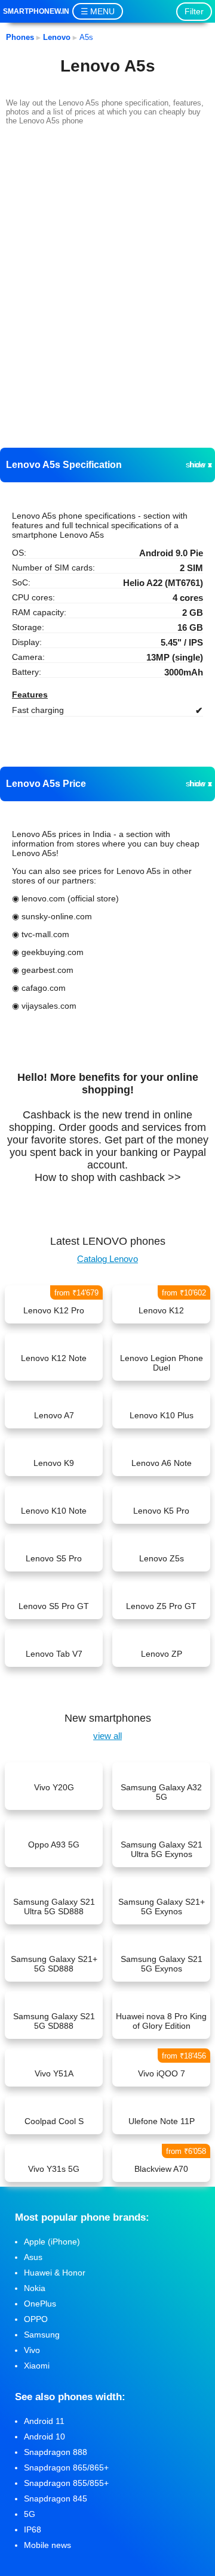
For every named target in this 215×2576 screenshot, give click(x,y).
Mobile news (47, 2545)
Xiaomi (37, 2366)
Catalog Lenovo (107, 1259)
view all (107, 1736)
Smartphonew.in (36, 11)
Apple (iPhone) (52, 2242)
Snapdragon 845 (56, 2498)
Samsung (42, 2335)
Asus (33, 2257)
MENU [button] (102, 11)
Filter (194, 11)
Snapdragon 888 (56, 2452)
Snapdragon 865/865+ (66, 2467)
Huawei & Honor (55, 2273)
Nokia (35, 2288)
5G (30, 2514)
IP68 (33, 2529)
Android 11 (44, 2421)
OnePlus (40, 2304)
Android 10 (44, 2436)
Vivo (32, 2350)
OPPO (36, 2319)
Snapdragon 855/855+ (66, 2483)
